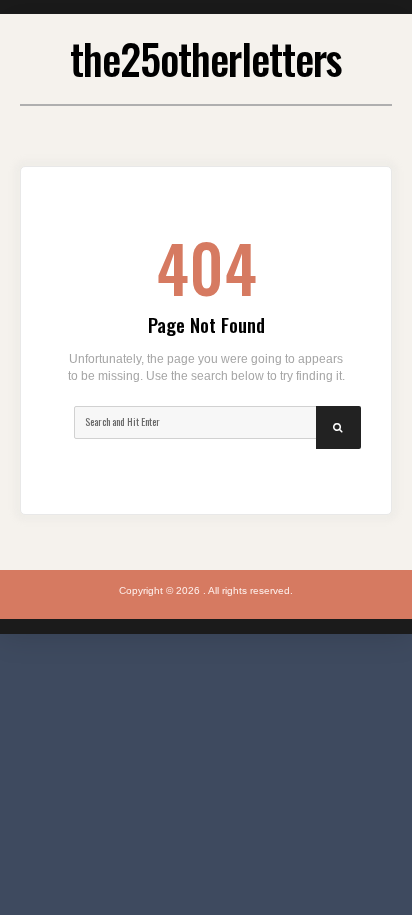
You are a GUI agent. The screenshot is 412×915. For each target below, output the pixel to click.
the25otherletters (206, 58)
